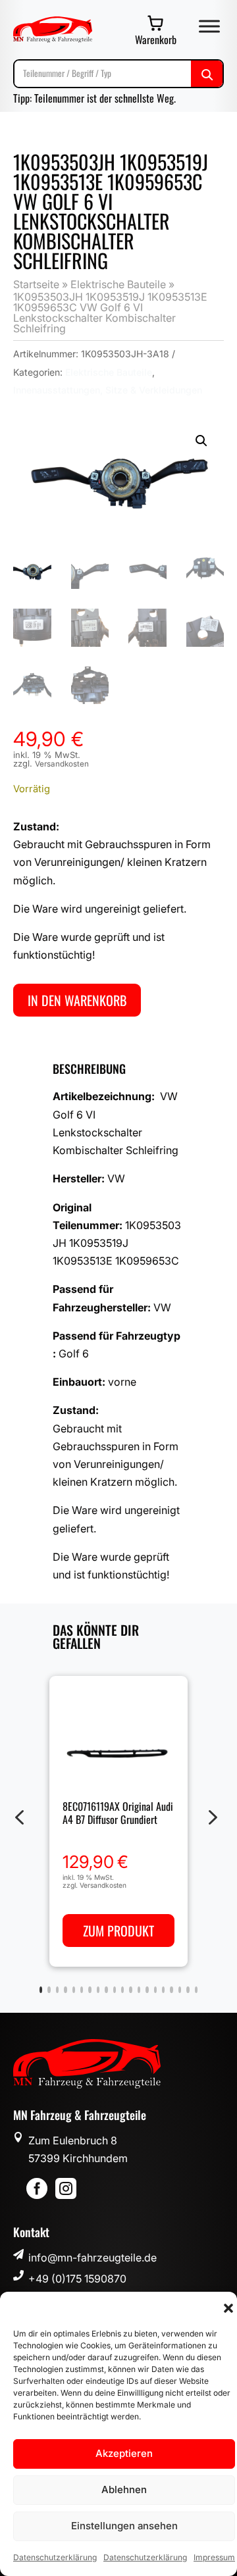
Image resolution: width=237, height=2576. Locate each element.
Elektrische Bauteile (118, 284)
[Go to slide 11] (122, 1990)
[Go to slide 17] (171, 1990)
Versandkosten (62, 764)
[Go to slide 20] (196, 1990)
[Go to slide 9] (106, 1990)
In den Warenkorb (77, 1000)
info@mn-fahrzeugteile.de (92, 2258)
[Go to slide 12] (130, 1990)
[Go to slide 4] (65, 1990)
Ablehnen (124, 2489)
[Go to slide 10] (115, 1990)
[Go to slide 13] (139, 1990)
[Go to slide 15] (155, 1990)
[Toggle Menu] (209, 26)
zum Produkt (118, 1931)
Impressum (214, 2557)
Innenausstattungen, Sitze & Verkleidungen (108, 390)
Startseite (36, 284)
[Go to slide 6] (82, 1990)
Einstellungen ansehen (124, 2526)
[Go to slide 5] (74, 1990)
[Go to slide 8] (98, 1990)
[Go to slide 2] (49, 1990)
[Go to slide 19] (188, 1990)
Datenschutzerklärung (55, 2557)
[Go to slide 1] (41, 1990)
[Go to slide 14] (147, 1990)
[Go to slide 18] (180, 1990)
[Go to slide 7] (90, 1990)
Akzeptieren (124, 2453)
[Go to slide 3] (57, 1990)
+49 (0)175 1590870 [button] (77, 2279)
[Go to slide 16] (163, 1990)
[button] (228, 2308)
